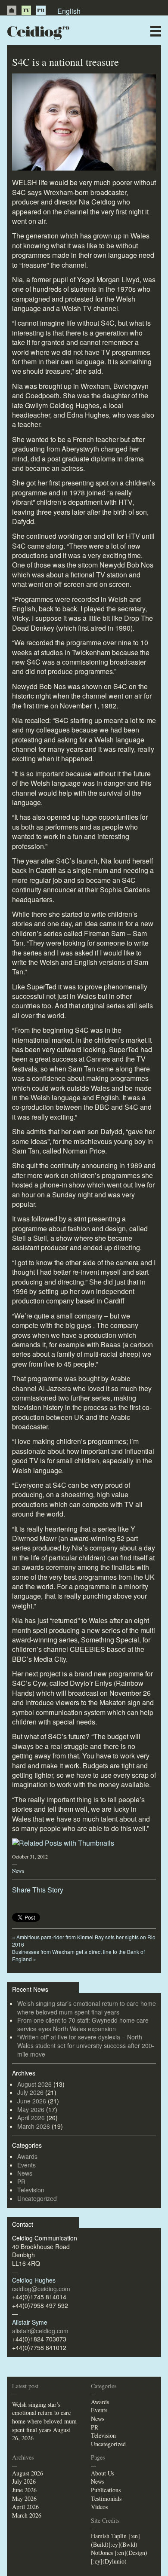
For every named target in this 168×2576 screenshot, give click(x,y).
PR (41, 10)
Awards (27, 2156)
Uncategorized (37, 2198)
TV (26, 10)
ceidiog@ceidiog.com (41, 2289)
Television (31, 2190)
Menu (156, 31)
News (18, 1871)
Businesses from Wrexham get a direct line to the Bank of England (78, 1955)
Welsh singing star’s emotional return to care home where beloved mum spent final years (87, 2008)
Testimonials (106, 2498)
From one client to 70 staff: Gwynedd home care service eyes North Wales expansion (83, 2024)
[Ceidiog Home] (12, 10)
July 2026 (30, 2092)
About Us (103, 2473)
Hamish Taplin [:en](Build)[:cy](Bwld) (115, 2540)
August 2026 (34, 2084)
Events (26, 2165)
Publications (106, 2490)
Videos (99, 2507)
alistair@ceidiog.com (40, 2331)
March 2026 (34, 2126)
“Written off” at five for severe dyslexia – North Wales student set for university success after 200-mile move (86, 2045)
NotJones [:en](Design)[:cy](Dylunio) (119, 2557)
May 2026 (31, 2109)
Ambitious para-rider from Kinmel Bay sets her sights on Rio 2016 (84, 1941)
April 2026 (31, 2118)
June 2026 (32, 2101)
